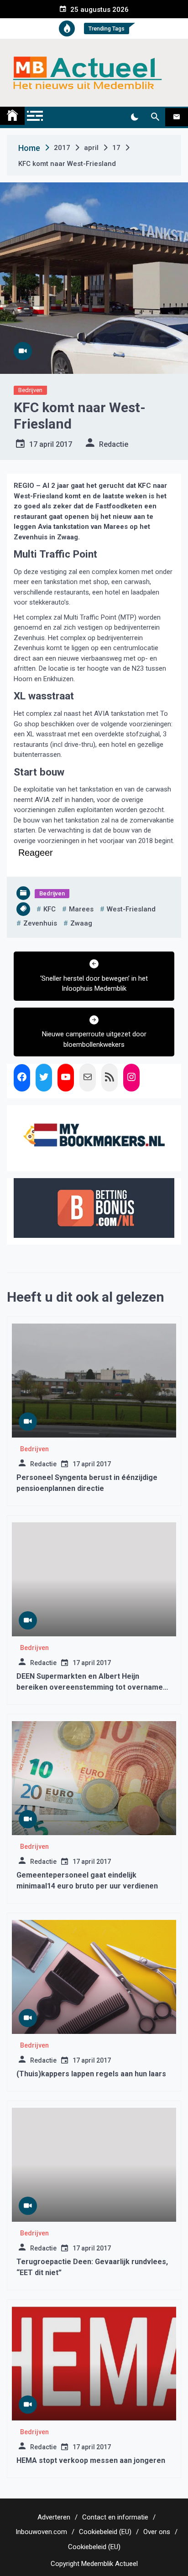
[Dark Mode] (134, 117)
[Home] (12, 116)
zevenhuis (40, 923)
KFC (50, 909)
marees (81, 909)
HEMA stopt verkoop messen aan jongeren (91, 2460)
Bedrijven (30, 390)
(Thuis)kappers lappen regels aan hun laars (91, 2074)
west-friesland (131, 909)
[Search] (155, 117)
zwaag (81, 923)
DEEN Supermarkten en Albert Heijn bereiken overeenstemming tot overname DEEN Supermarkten (90, 1687)
